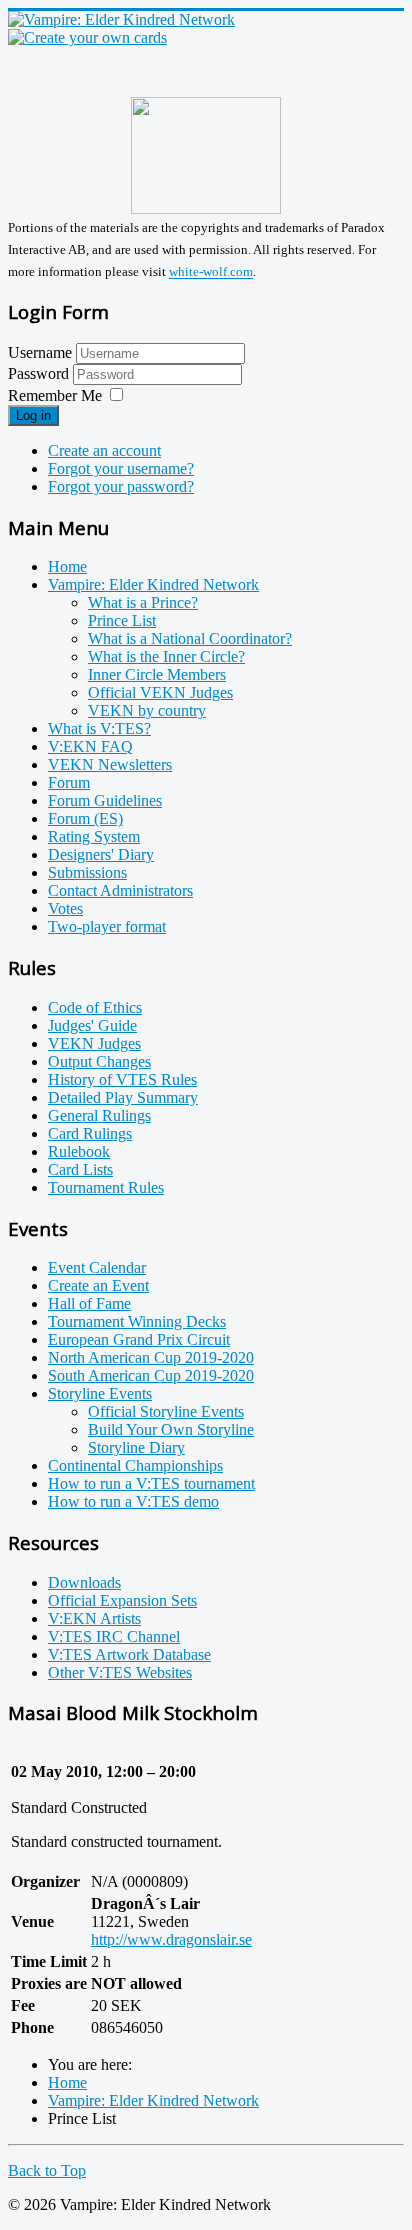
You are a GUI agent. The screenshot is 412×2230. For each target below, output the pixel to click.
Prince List (122, 620)
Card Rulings (90, 1133)
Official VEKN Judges (160, 692)
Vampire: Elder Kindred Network (153, 584)
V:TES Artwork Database (129, 1654)
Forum (69, 782)
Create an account (104, 450)
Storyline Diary (136, 1447)
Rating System (94, 836)
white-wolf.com (211, 272)
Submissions (87, 872)
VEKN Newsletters (110, 764)
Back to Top (47, 2170)
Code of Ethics (95, 1007)
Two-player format (107, 926)
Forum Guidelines (105, 800)
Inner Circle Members (157, 674)
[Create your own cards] (87, 37)
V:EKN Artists (94, 1618)
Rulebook (79, 1151)
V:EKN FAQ (90, 746)
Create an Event (98, 1285)
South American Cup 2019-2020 (151, 1375)
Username (40, 352)
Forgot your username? (121, 468)
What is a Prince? (143, 602)
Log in (33, 415)
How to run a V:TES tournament (151, 1483)
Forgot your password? (121, 486)
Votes (65, 908)
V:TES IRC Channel (114, 1636)
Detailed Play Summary (123, 1097)
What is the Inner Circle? (166, 656)
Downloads (84, 1582)
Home (67, 566)
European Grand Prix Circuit (139, 1339)
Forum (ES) (85, 818)
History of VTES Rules (122, 1079)
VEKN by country (147, 710)
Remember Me (55, 395)
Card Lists (80, 1169)
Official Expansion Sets (122, 1600)
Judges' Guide (92, 1025)
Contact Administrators (120, 890)
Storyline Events (100, 1393)
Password (40, 373)
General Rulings (99, 1115)
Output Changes (99, 1061)
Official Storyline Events (166, 1411)
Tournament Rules (106, 1187)
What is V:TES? (99, 728)
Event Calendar (97, 1267)
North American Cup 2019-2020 (151, 1357)
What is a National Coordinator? (190, 638)
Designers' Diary (101, 854)
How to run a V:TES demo (133, 1501)
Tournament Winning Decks (137, 1321)
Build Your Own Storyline (171, 1429)
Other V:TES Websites (120, 1672)
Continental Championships (135, 1465)
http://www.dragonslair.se (171, 1939)
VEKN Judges (94, 1043)
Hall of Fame (89, 1303)
